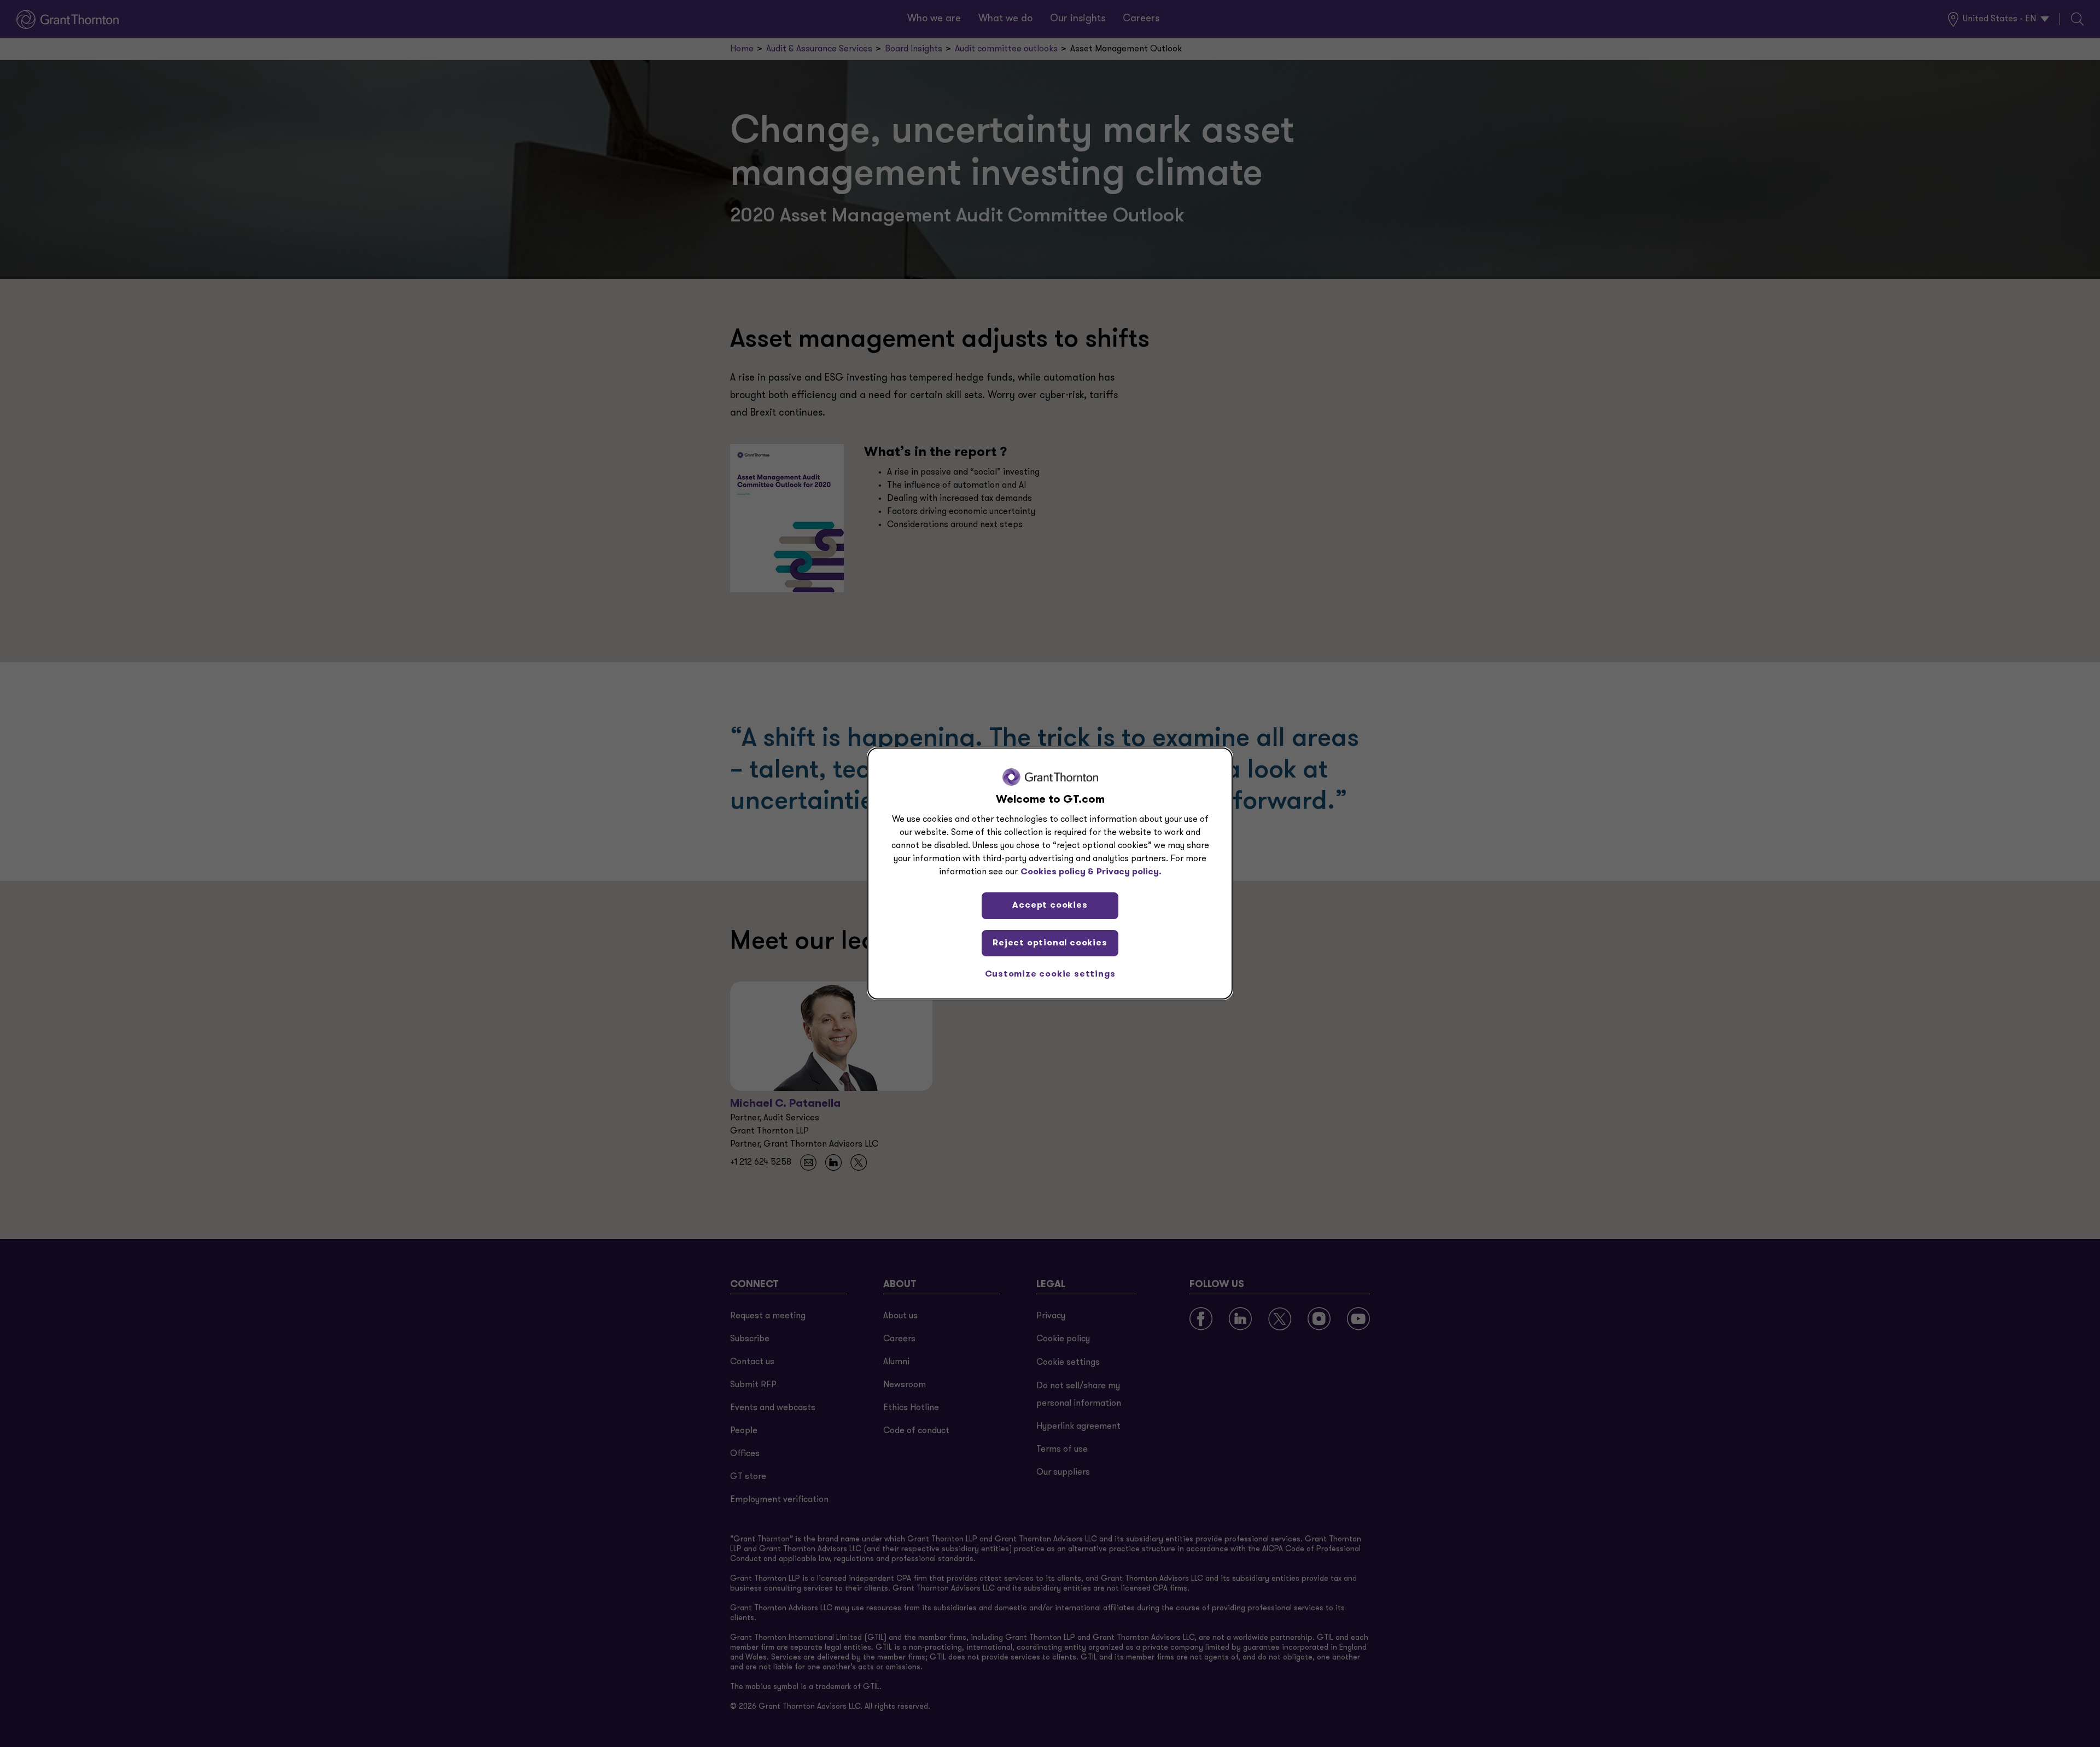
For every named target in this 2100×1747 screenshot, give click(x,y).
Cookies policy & (1057, 872)
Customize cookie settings (1050, 974)
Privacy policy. (1129, 872)
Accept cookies (1050, 905)
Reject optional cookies (1050, 943)
